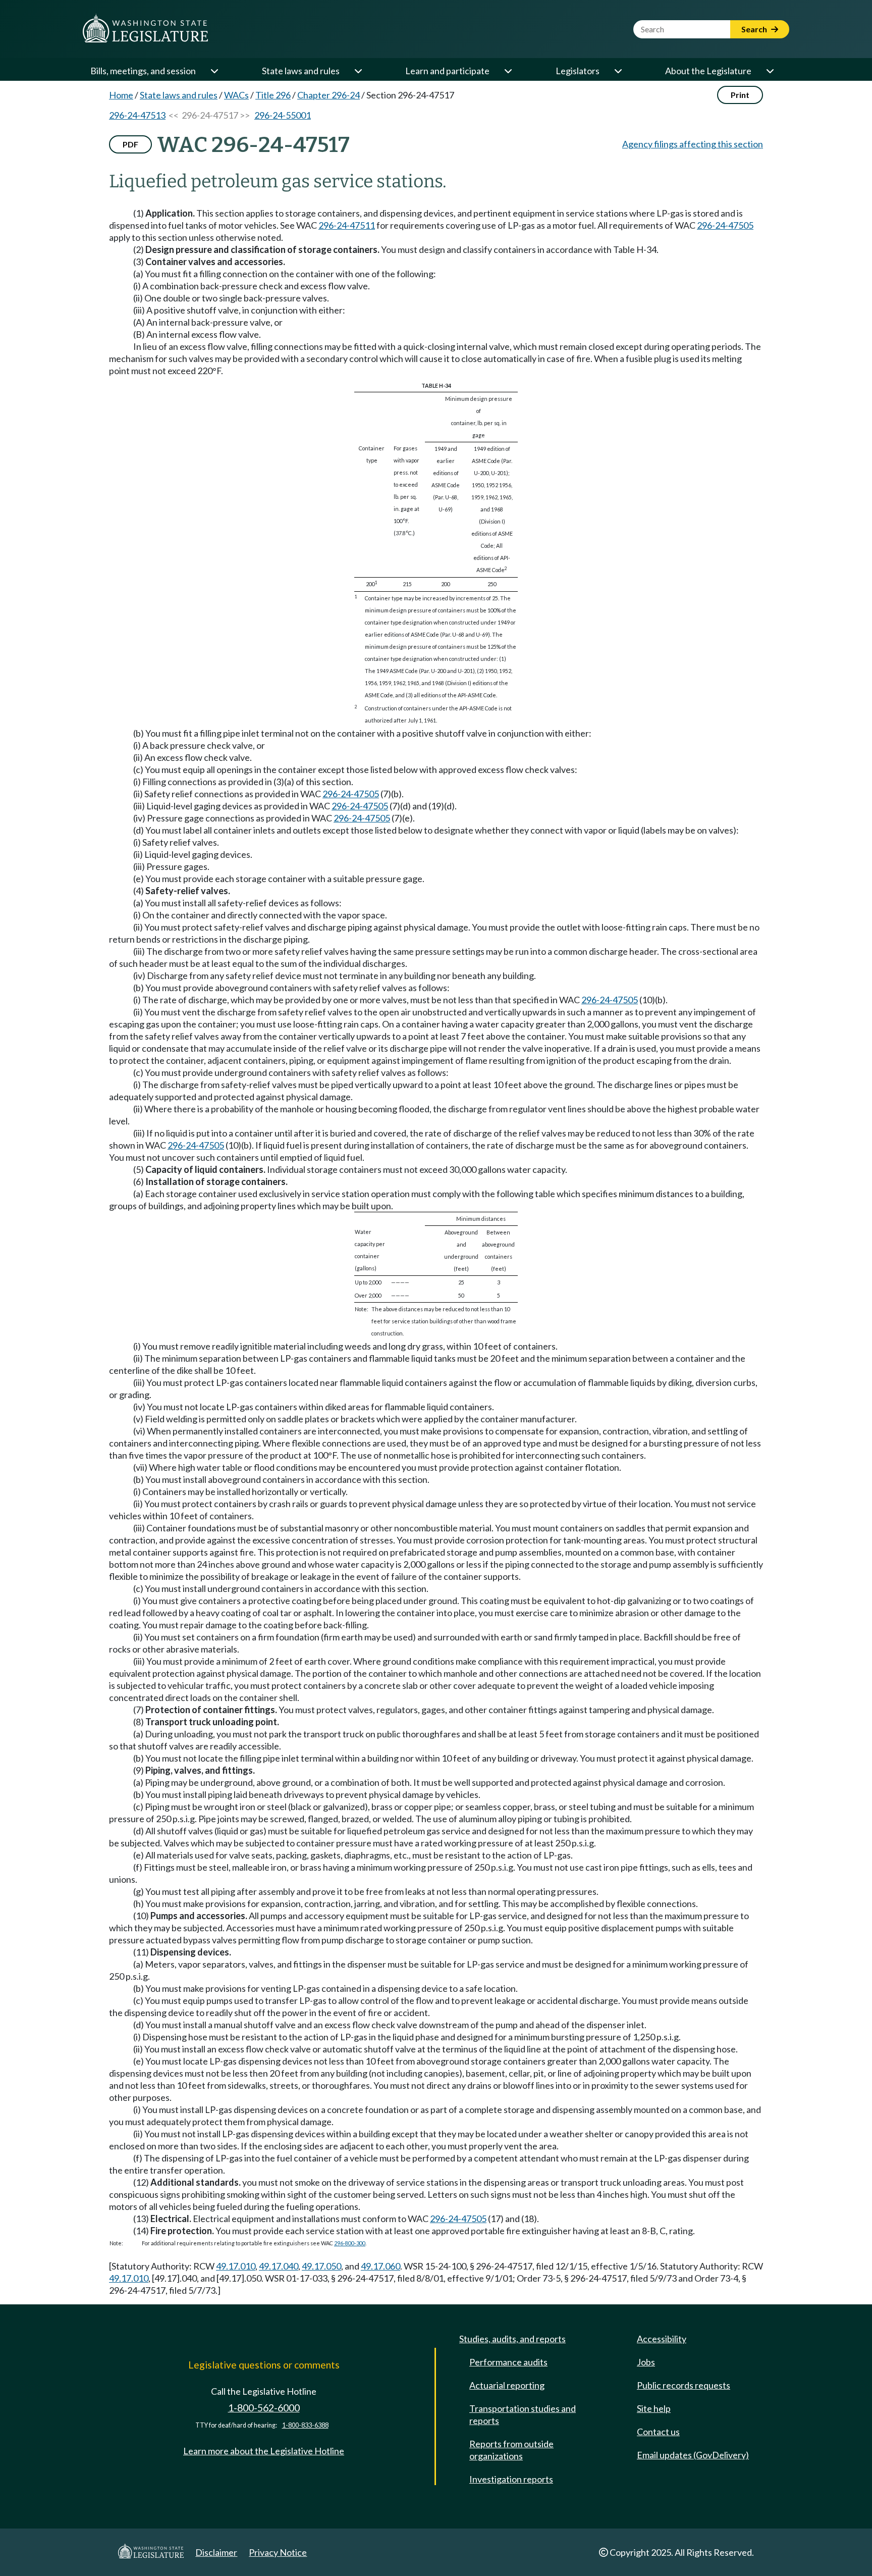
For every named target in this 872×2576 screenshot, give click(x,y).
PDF (130, 144)
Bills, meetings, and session (143, 71)
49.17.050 (321, 2266)
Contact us (658, 2432)
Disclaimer (216, 2552)
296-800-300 (350, 2243)
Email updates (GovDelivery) (693, 2455)
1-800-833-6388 (305, 2425)
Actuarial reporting (507, 2385)
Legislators (578, 71)
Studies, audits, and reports (512, 2339)
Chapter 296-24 (329, 95)
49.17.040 (279, 2266)
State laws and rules (301, 71)
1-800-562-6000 (264, 2408)
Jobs (646, 2362)
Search (755, 29)
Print (740, 95)
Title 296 (273, 95)
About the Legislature (708, 71)
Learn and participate (447, 71)
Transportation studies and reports (523, 2414)
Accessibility (662, 2339)
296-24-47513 (137, 115)
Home (121, 95)
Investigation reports (511, 2479)
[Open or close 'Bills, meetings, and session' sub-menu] (214, 71)
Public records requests (684, 2385)
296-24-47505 (725, 225)
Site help (654, 2408)
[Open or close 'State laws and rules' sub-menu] (358, 71)
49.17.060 (380, 2266)
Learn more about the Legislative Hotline (264, 2451)
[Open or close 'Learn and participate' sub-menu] (508, 71)
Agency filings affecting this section (693, 144)
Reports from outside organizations (511, 2450)
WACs (236, 95)
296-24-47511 (347, 225)
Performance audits (508, 2362)
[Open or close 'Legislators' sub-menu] (618, 71)
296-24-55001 (283, 115)
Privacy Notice (278, 2552)
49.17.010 (236, 2266)
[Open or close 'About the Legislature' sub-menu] (770, 71)
